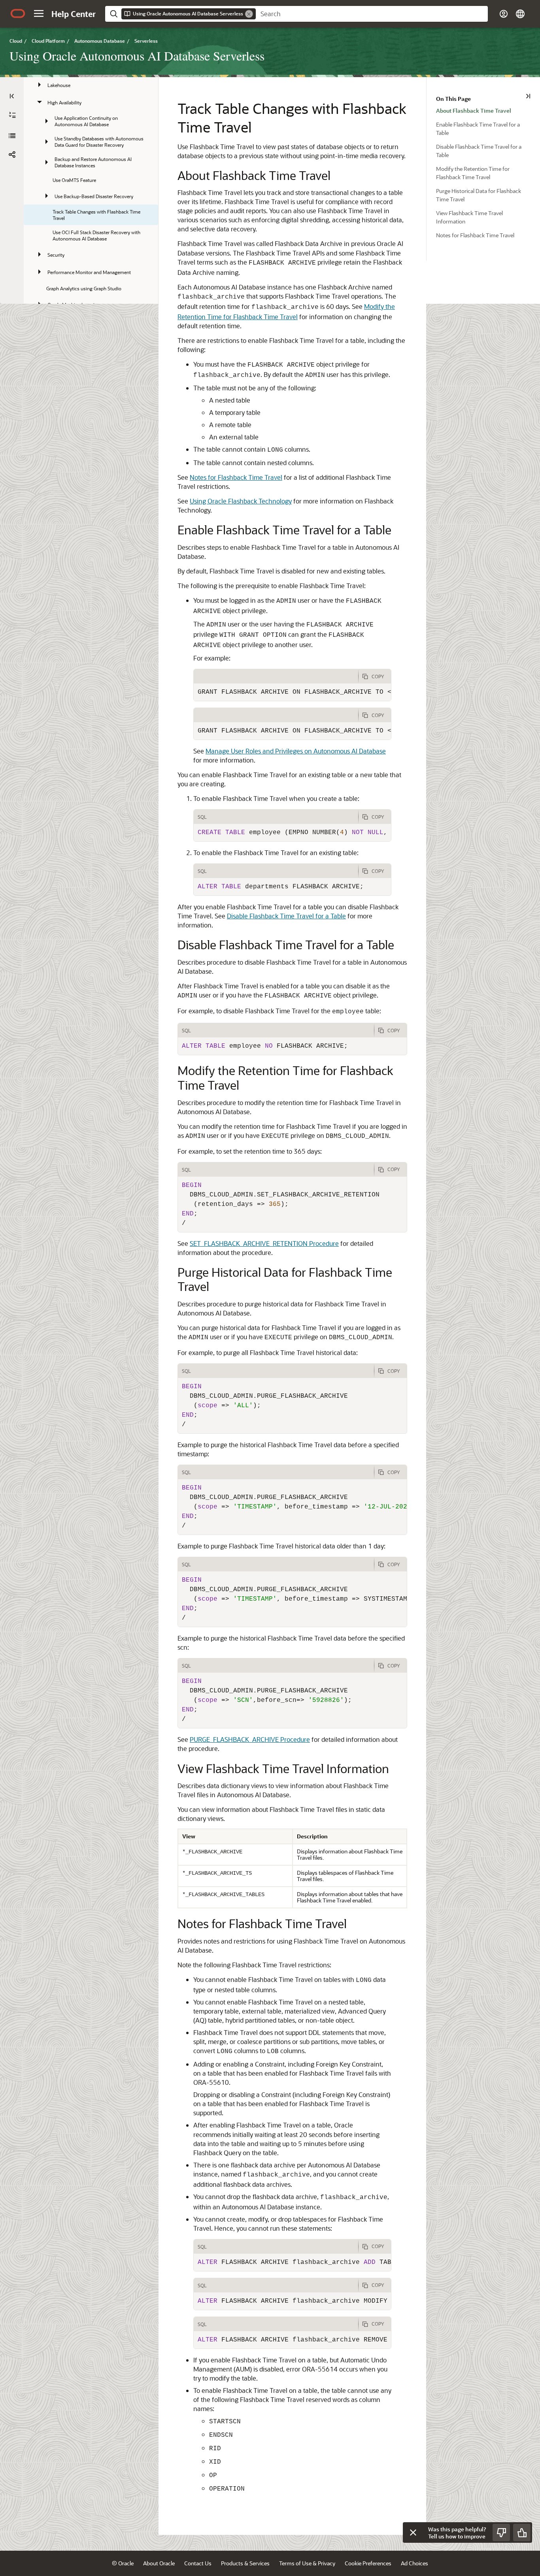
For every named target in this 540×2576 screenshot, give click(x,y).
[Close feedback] (413, 2532)
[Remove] (249, 14)
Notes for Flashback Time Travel (236, 477)
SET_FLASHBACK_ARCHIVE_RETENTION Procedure (264, 1243)
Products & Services (245, 2563)
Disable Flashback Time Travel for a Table (286, 916)
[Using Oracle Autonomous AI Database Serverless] (12, 136)
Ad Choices (414, 2563)
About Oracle (159, 2563)
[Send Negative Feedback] (501, 2532)
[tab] (276, 676)
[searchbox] (372, 14)
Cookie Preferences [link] (368, 2563)
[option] (488, 110)
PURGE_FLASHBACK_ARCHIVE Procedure (250, 1739)
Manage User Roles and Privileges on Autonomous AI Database (296, 751)
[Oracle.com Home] (18, 13)
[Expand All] (12, 115)
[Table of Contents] (12, 96)
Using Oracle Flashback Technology (241, 501)
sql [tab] (202, 817)
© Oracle (123, 2563)
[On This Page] (528, 96)
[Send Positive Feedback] (522, 2532)
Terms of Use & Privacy (307, 2563)
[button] (39, 13)
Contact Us (198, 2563)
